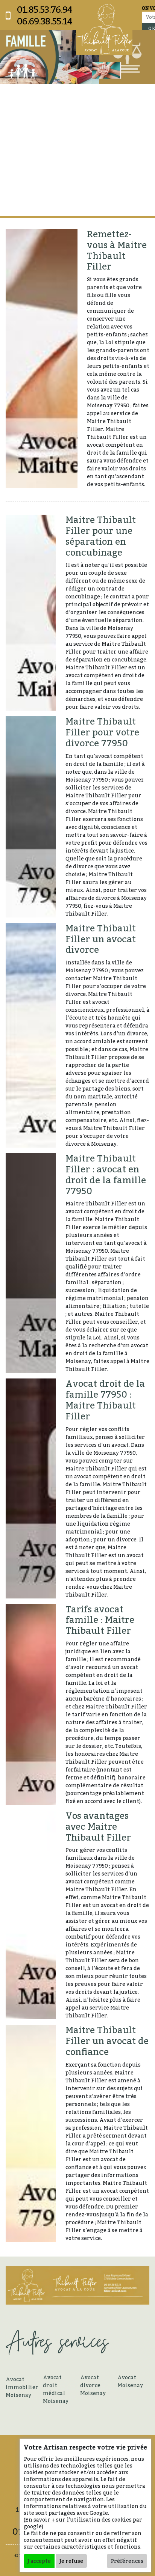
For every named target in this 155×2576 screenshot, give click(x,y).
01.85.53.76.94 (44, 10)
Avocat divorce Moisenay (93, 2385)
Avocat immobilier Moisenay (22, 2387)
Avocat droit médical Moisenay (56, 2389)
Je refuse (71, 2561)
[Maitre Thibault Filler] (104, 29)
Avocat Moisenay (130, 2381)
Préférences (127, 2561)
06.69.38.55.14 (44, 21)
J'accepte (39, 2561)
